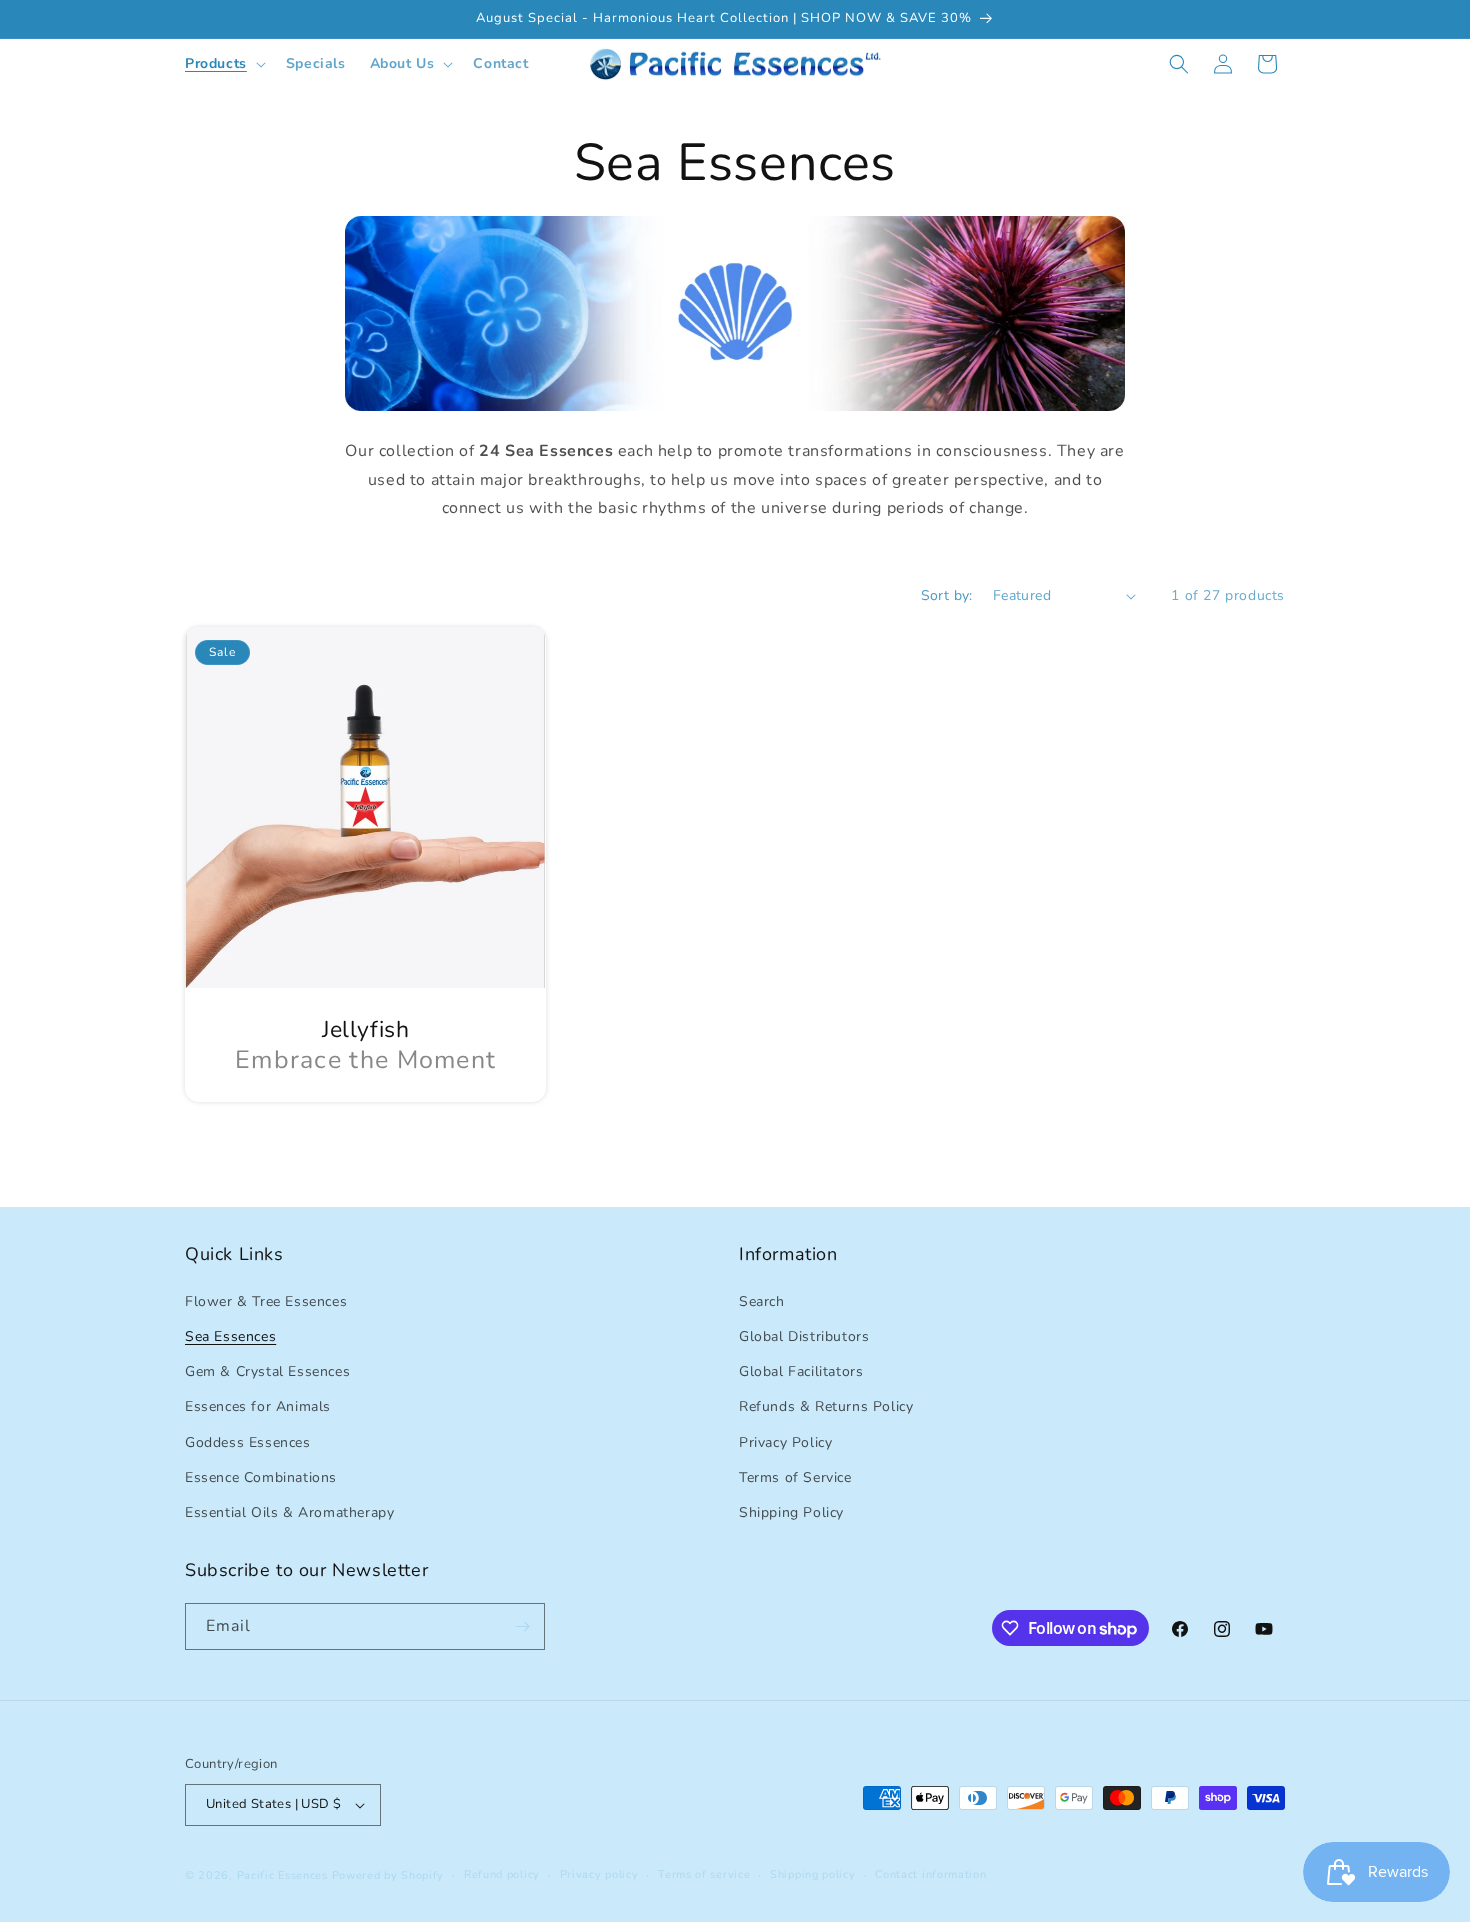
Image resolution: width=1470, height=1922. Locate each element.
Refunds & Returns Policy (826, 1406)
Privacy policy (599, 1874)
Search (762, 1300)
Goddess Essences (248, 1441)
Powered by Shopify (388, 1875)
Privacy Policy (785, 1441)
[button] (223, 64)
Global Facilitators (801, 1370)
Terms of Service (795, 1476)
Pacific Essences (282, 1875)
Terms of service (704, 1874)
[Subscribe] (522, 1626)
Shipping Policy (791, 1511)
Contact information (930, 1874)
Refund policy (502, 1874)
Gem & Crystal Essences (267, 1370)
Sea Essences (230, 1335)
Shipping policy (813, 1874)
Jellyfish (365, 1031)
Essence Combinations (261, 1476)
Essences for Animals (258, 1406)
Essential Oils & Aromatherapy (289, 1511)
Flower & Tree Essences (266, 1300)
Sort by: (947, 595)
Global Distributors (804, 1335)
